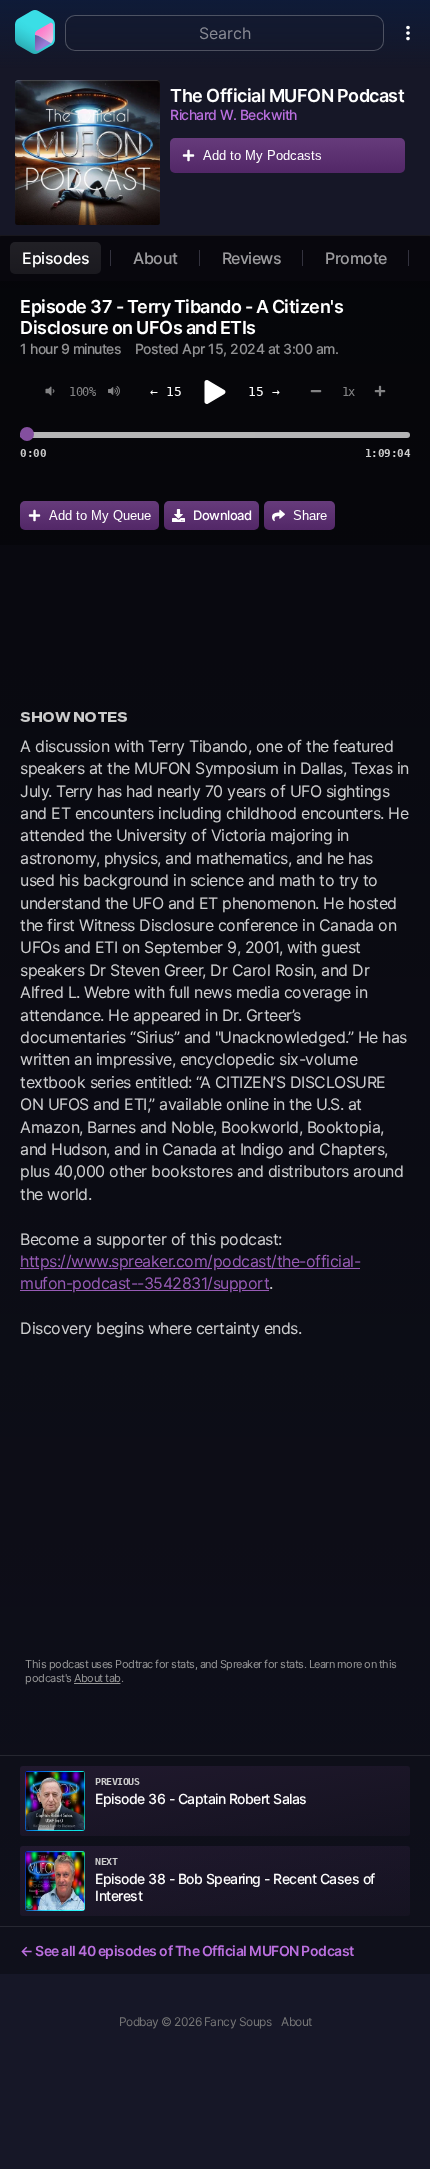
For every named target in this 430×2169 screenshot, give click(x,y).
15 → (264, 391)
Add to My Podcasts (262, 155)
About (155, 258)
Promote (356, 258)
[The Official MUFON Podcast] (87, 152)
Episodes (55, 258)
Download (222, 515)
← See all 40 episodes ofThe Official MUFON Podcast (187, 1950)
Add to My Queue (100, 515)
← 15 (166, 391)
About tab (97, 1678)
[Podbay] (35, 48)
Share (310, 515)
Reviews (252, 258)
